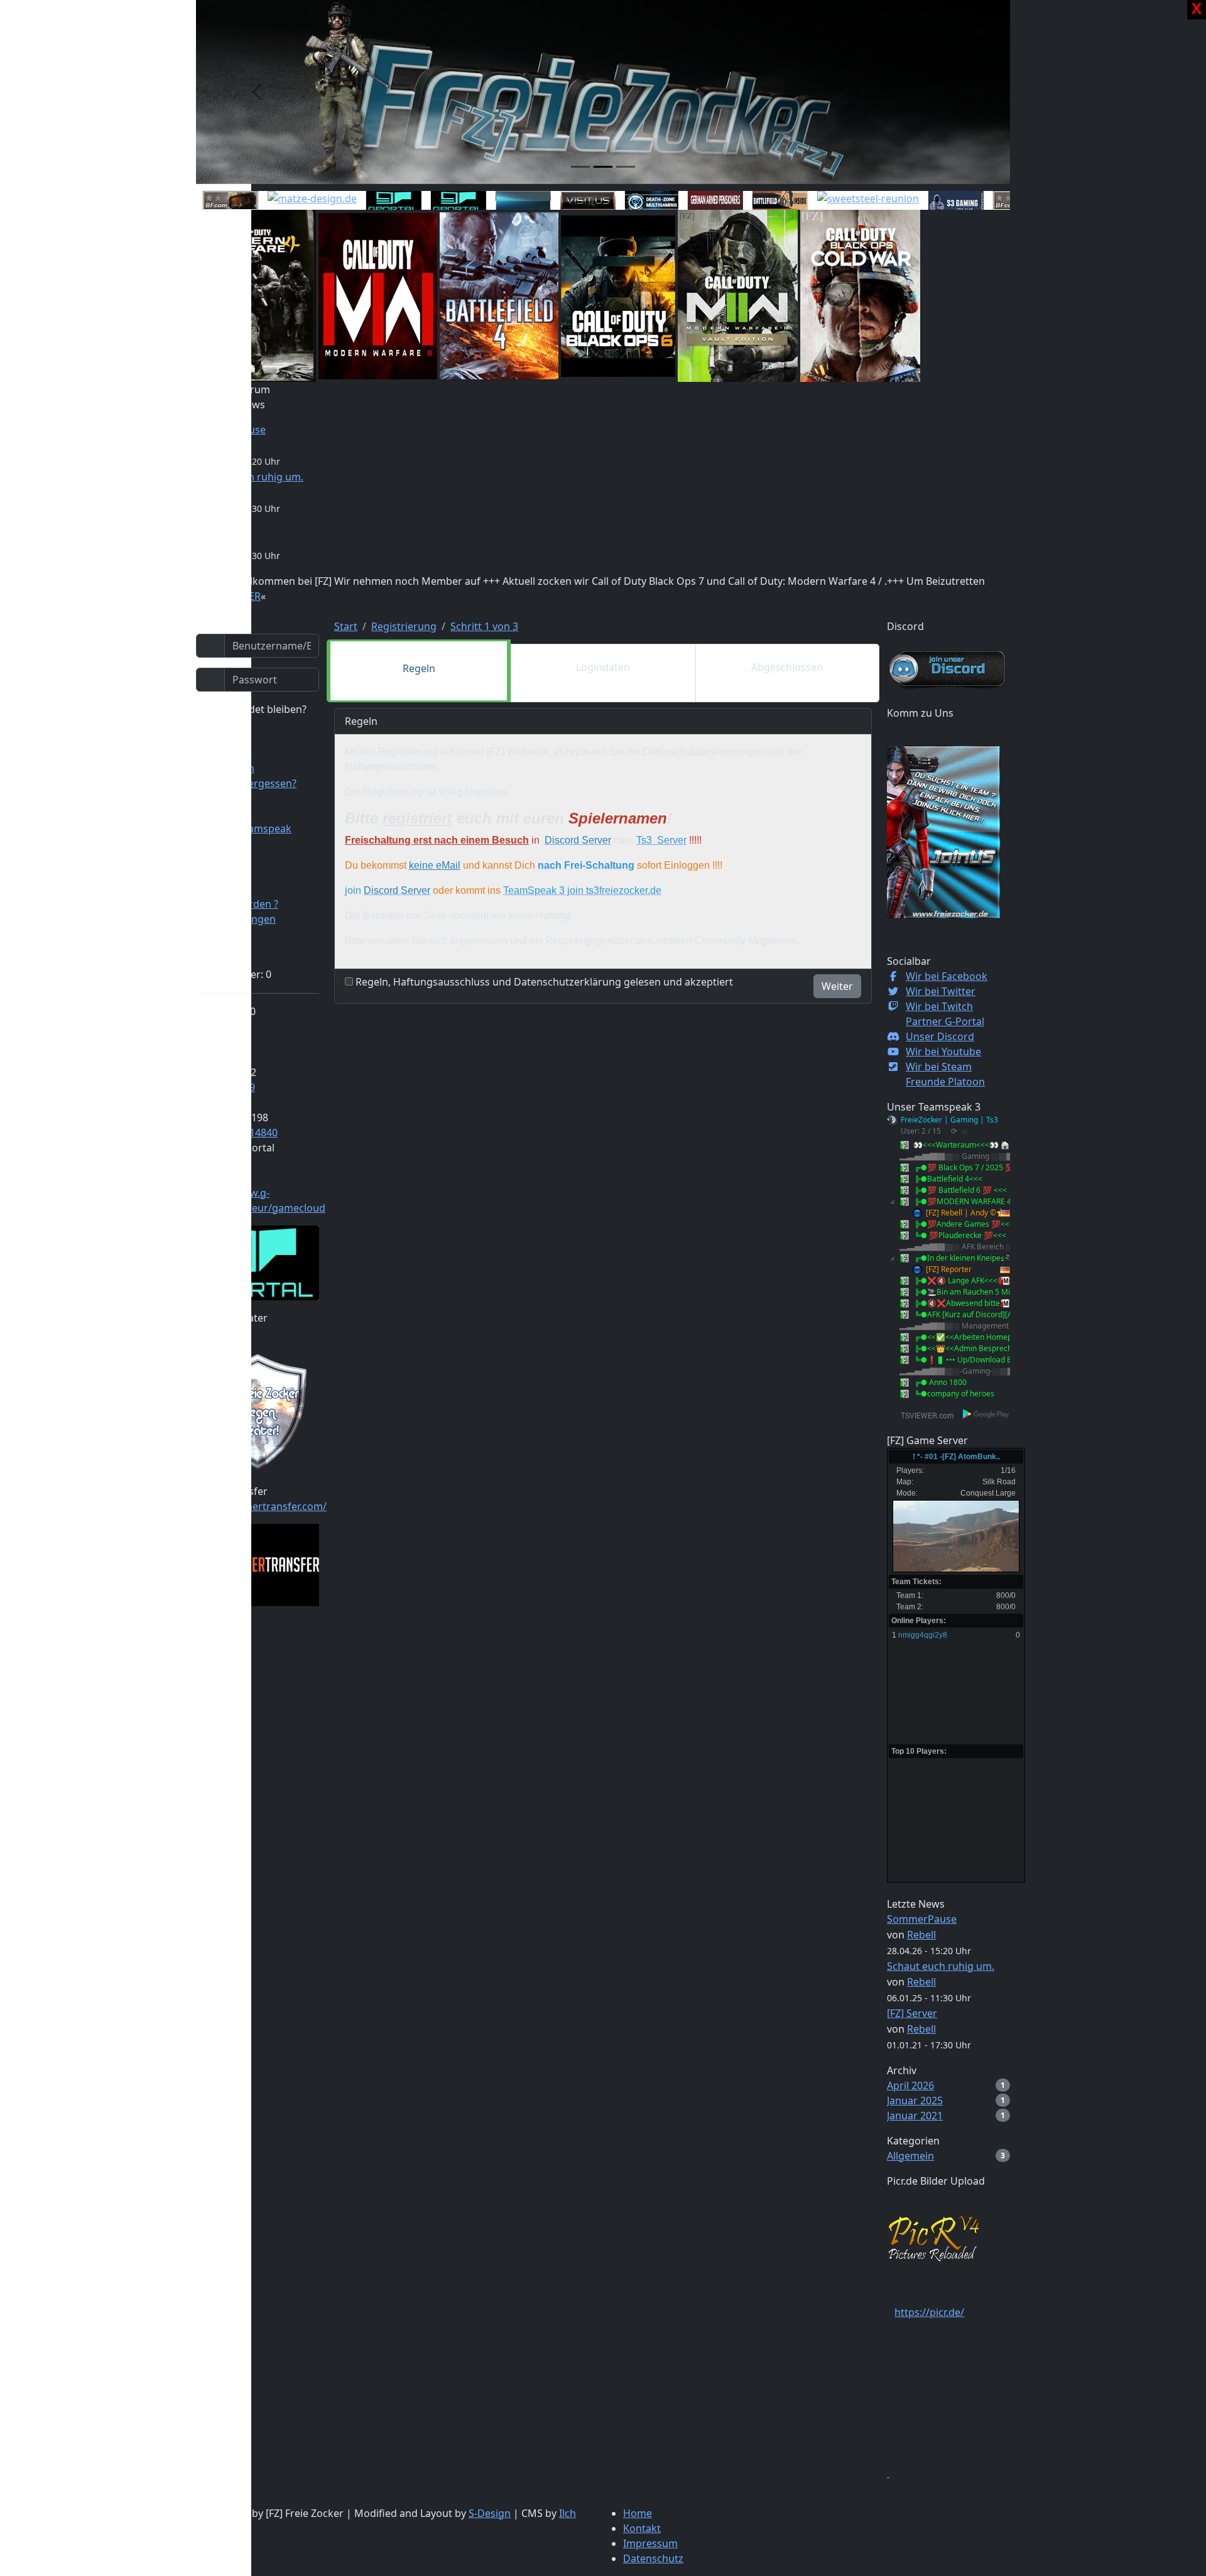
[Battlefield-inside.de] (748, 201)
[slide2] (603, 167)
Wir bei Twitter (941, 991)
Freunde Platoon (945, 1082)
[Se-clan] (556, 201)
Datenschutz (653, 2558)
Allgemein (910, 2156)
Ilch (568, 2513)
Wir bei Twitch (939, 1006)
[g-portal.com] (426, 201)
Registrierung (404, 626)
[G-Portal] (362, 201)
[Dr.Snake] (491, 201)
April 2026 (910, 2085)
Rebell (921, 1935)
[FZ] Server (912, 2013)
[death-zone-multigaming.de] (620, 202)
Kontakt (642, 2528)
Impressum (650, 2543)
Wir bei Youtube (943, 1052)
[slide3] (626, 167)
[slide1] (580, 167)
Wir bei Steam (939, 1067)
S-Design (490, 2513)
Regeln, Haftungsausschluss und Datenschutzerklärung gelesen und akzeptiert (544, 982)
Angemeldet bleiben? (255, 709)
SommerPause (922, 1919)
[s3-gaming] (924, 201)
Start (346, 626)
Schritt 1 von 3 (484, 626)
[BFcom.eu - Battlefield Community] (198, 201)
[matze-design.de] (280, 198)
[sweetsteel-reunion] (836, 198)
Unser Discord (940, 1036)
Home (638, 2513)
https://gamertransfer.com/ (261, 1506)
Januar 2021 (915, 2116)
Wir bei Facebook (947, 976)
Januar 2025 (915, 2100)
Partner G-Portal (945, 1021)
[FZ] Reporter (949, 1269)
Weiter (837, 986)
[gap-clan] (683, 201)
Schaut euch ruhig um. (941, 1966)
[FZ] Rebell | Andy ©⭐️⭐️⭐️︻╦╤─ (990, 1213)
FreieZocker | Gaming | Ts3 (949, 1120)
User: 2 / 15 (921, 1131)
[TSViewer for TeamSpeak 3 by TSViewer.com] (922, 1414)
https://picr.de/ (929, 2312)
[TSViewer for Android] (986, 1414)
